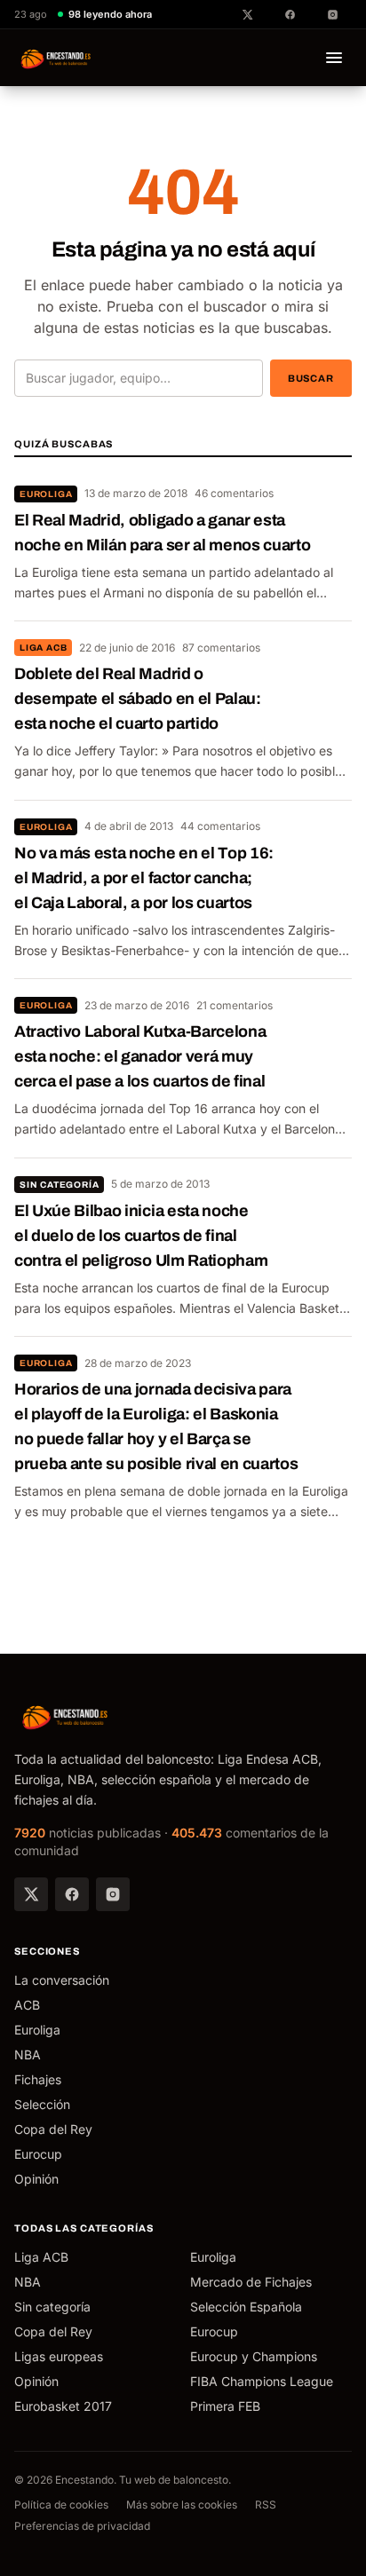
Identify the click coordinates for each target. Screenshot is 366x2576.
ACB (27, 2005)
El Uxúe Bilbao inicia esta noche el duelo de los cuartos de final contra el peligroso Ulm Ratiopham (141, 1236)
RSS (266, 2505)
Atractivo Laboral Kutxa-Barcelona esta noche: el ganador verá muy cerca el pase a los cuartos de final (140, 1056)
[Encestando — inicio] (56, 58)
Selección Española (246, 2307)
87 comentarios (221, 648)
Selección (42, 2104)
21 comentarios (235, 1005)
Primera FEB (225, 2406)
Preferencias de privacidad (82, 2526)
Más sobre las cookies (182, 2505)
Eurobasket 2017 (63, 2406)
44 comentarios (220, 826)
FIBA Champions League (262, 2381)
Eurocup (38, 2154)
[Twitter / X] (31, 1894)
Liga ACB (43, 648)
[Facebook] (72, 1894)
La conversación (62, 1980)
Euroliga (46, 494)
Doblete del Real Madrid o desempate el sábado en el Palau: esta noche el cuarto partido (138, 699)
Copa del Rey (53, 2129)
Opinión (36, 2179)
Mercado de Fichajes (251, 2282)
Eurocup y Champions (254, 2356)
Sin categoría (59, 1185)
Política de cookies (61, 2505)
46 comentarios (234, 493)
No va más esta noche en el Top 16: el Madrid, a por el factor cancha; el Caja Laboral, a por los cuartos (144, 878)
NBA (28, 2054)
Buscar (311, 378)
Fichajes (38, 2079)
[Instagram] (113, 1894)
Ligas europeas (59, 2356)
